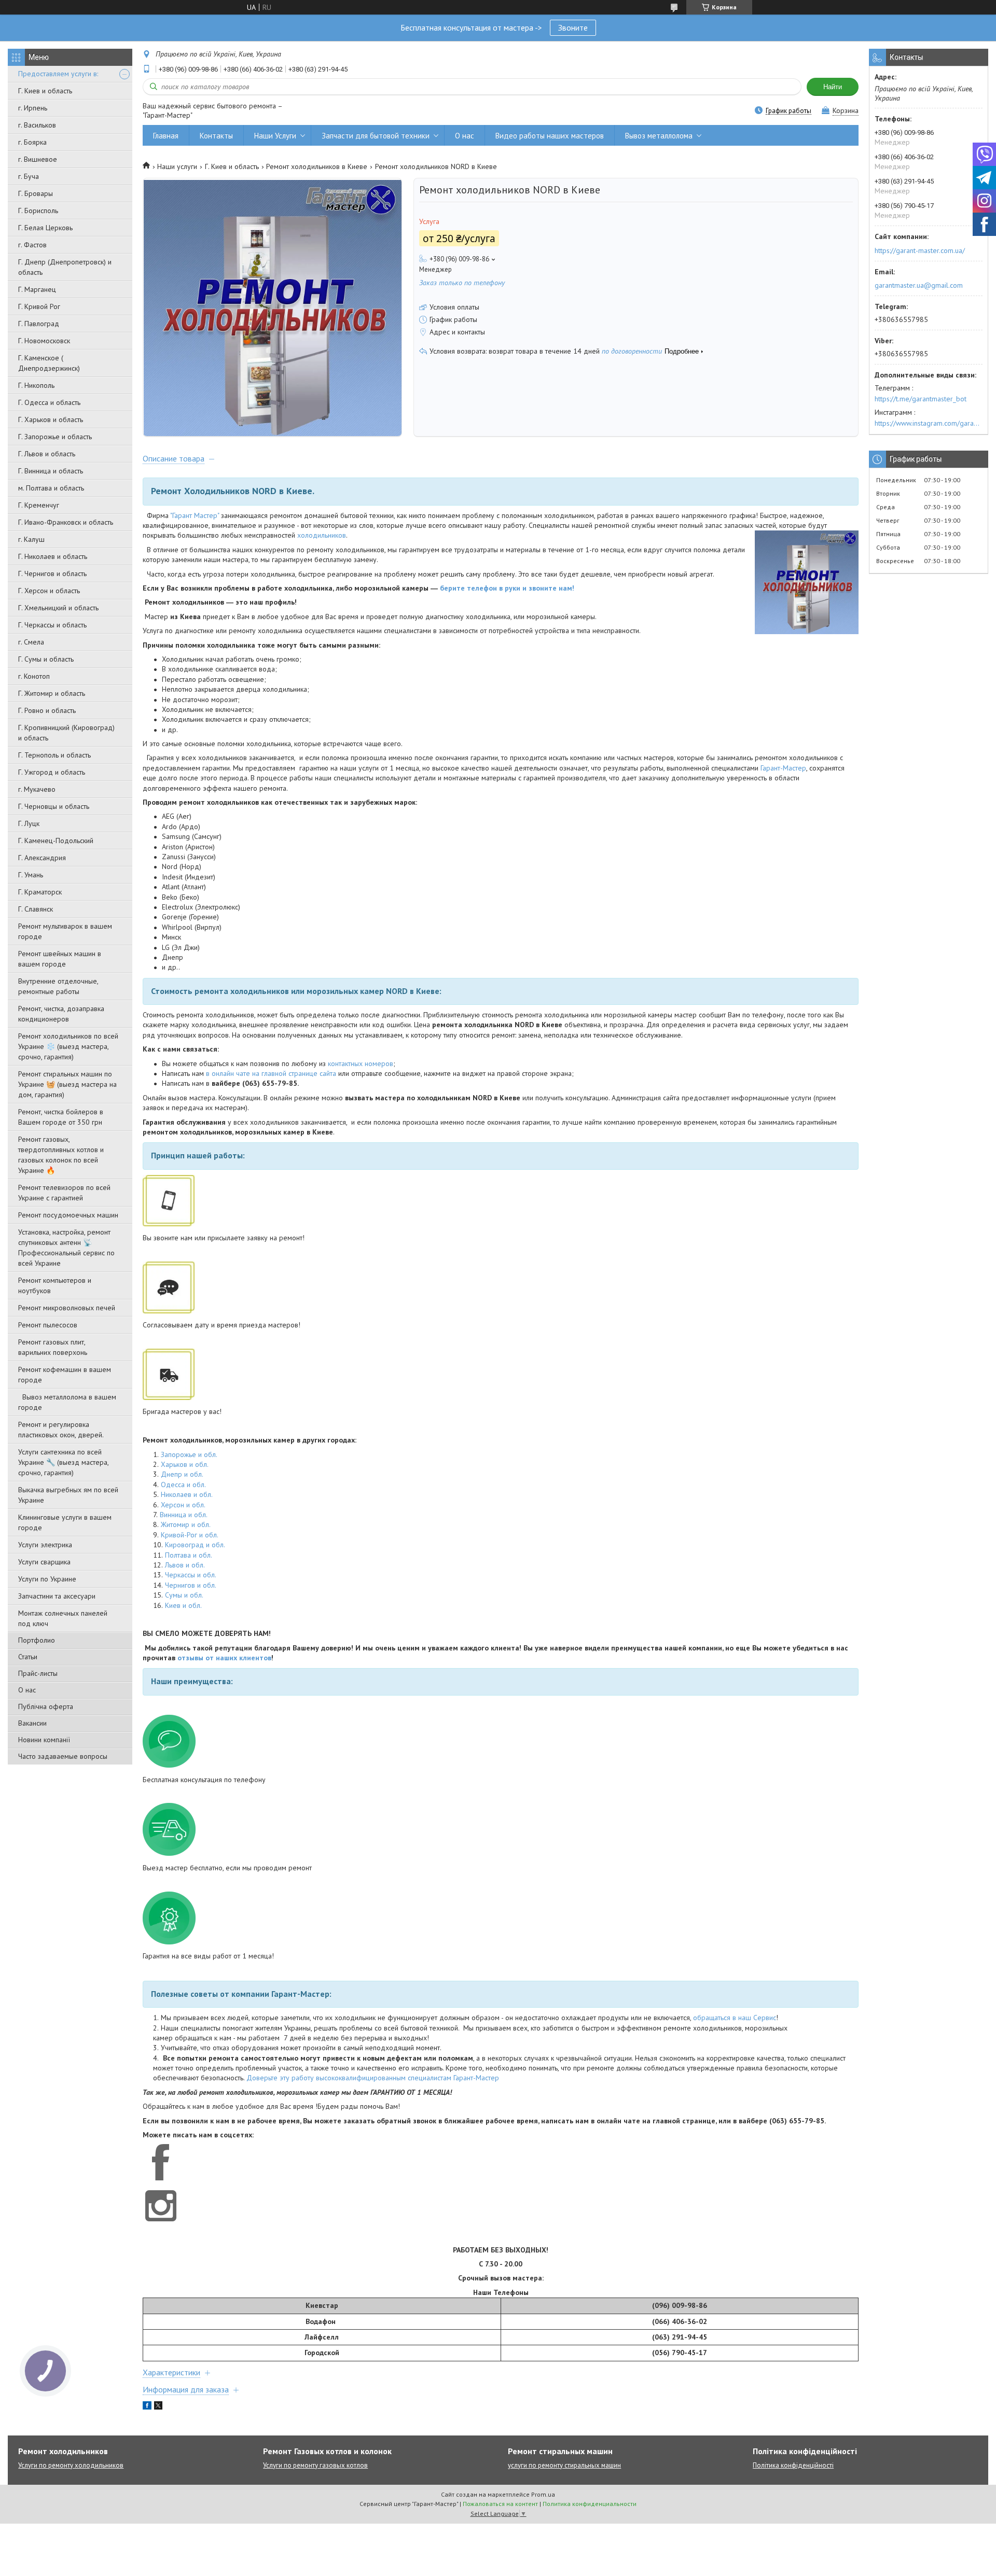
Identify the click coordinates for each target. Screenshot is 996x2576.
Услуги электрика (45, 1545)
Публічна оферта (46, 1706)
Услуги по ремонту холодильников (71, 2465)
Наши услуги (177, 166)
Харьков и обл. (185, 1464)
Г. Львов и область (47, 454)
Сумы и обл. (184, 1595)
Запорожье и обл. (189, 1454)
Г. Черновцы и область (54, 806)
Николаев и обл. (187, 1494)
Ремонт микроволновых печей (67, 1308)
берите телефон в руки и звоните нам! (507, 588)
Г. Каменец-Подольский (56, 841)
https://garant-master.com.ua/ (920, 250)
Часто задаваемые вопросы (63, 1756)
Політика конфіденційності (793, 2465)
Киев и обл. (183, 1605)
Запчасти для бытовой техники (376, 136)
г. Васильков (37, 125)
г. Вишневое (38, 159)
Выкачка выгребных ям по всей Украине (68, 1495)
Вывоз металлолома (659, 136)
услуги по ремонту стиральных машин (564, 2465)
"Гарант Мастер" (195, 515)
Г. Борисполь (38, 211)
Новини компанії (44, 1740)
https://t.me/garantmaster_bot (921, 399)
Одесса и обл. (183, 1485)
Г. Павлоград (39, 324)
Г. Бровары (36, 193)
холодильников (322, 535)
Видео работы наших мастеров (550, 136)
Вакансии (32, 1723)
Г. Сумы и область (46, 659)
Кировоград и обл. (195, 1545)
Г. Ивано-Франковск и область (66, 522)
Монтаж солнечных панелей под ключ (63, 1618)
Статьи (28, 1657)
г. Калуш (31, 539)
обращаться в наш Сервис (735, 2018)
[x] (158, 2407)
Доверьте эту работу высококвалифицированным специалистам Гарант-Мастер (373, 2078)
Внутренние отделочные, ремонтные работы (58, 986)
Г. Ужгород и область (52, 772)
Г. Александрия (42, 858)
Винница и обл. (184, 1515)
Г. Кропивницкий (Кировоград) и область (66, 733)
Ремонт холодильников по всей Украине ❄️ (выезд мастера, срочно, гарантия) (68, 1046)
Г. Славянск (36, 909)
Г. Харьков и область (51, 419)
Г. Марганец (37, 289)
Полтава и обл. (189, 1555)
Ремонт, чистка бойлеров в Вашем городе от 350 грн (61, 1117)
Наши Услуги (275, 136)
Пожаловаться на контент (500, 2504)
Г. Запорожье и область (55, 437)
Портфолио (37, 1640)
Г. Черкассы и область (52, 625)
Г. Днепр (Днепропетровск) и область (65, 267)
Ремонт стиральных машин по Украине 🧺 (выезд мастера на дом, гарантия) (67, 1084)
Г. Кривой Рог (39, 306)
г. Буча (29, 176)
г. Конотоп (34, 676)
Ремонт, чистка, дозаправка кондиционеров (61, 1014)
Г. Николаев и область (53, 556)
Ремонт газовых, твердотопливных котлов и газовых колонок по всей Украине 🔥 (61, 1155)
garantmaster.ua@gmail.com (919, 285)
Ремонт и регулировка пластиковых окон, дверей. (61, 1430)
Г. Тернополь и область (54, 755)
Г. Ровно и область (47, 710)
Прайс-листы (38, 1673)
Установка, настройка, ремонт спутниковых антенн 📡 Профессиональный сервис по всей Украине (66, 1248)
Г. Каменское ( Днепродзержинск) (49, 363)
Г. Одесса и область (49, 402)
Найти (833, 87)
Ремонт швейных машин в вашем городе (60, 959)
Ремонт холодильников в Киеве (317, 166)
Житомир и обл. (186, 1524)
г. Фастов (32, 245)
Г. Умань (31, 875)
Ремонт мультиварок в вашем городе (65, 931)
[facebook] (147, 2407)
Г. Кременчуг (39, 505)
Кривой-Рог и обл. (190, 1535)
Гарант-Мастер (783, 768)
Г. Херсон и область (49, 591)
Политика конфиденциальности (590, 2504)
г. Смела (31, 642)
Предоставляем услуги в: (58, 74)
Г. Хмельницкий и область (58, 608)
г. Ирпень (33, 108)
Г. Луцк (29, 823)
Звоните (573, 27)
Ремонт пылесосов (48, 1325)
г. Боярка (32, 142)
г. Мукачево (37, 789)
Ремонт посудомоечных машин (68, 1215)
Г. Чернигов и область (52, 573)
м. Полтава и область (51, 488)
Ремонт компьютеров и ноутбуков (55, 1285)
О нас (27, 1690)
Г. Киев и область (45, 91)
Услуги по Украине (47, 1579)
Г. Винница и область (51, 471)
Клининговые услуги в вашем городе (65, 1522)
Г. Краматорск (40, 892)
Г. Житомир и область (52, 693)
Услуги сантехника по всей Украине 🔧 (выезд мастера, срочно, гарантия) (63, 1462)
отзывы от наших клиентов (224, 1658)
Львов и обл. (185, 1565)
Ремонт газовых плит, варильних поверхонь (53, 1347)
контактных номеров (361, 1063)
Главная (166, 136)
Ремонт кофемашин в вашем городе (65, 1375)
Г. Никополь (36, 385)
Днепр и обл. (182, 1474)
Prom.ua (543, 2494)
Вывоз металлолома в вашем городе (67, 1402)
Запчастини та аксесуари (57, 1596)
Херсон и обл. (183, 1505)
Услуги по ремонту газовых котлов (315, 2465)
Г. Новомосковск (44, 341)
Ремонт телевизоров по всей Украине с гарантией (64, 1193)
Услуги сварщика (44, 1562)
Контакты (216, 136)
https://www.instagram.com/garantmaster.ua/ (929, 423)
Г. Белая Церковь (45, 228)
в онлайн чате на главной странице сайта (271, 1073)
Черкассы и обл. (191, 1575)
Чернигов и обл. (191, 1585)
